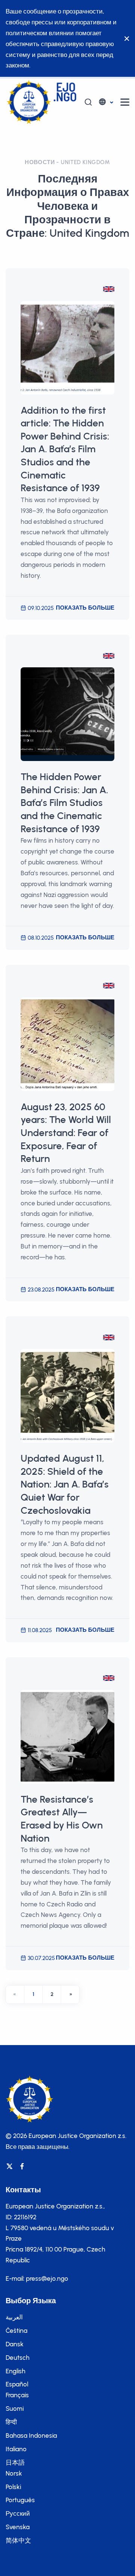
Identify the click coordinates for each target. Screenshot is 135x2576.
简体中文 (18, 2540)
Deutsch (18, 2358)
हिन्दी (11, 2422)
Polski (13, 2487)
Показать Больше (85, 608)
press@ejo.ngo (47, 2278)
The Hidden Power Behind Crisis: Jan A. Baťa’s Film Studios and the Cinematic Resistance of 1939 (64, 803)
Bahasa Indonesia (31, 2435)
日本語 (15, 2462)
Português (20, 2500)
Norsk (14, 2473)
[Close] (125, 39)
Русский (18, 2513)
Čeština (16, 2331)
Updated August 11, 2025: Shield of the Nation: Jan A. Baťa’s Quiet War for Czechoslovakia (65, 1484)
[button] (106, 102)
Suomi (15, 2409)
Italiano (16, 2449)
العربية (14, 2317)
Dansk (15, 2344)
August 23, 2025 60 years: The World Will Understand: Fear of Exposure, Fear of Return (66, 1133)
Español (17, 2384)
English (16, 2371)
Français (17, 2395)
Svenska (18, 2527)
